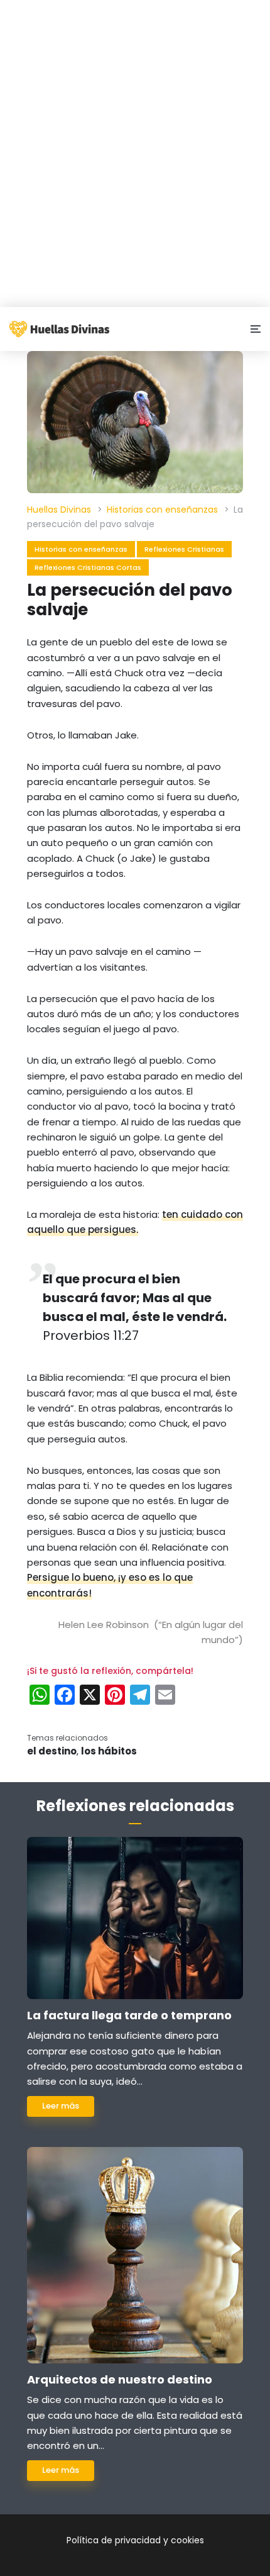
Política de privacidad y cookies (135, 2540)
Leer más (61, 2106)
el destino (52, 1751)
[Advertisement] (135, 142)
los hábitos (109, 1751)
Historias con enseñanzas (81, 549)
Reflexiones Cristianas (184, 549)
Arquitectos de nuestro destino (120, 2380)
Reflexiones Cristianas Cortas (88, 567)
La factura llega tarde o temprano (129, 2016)
